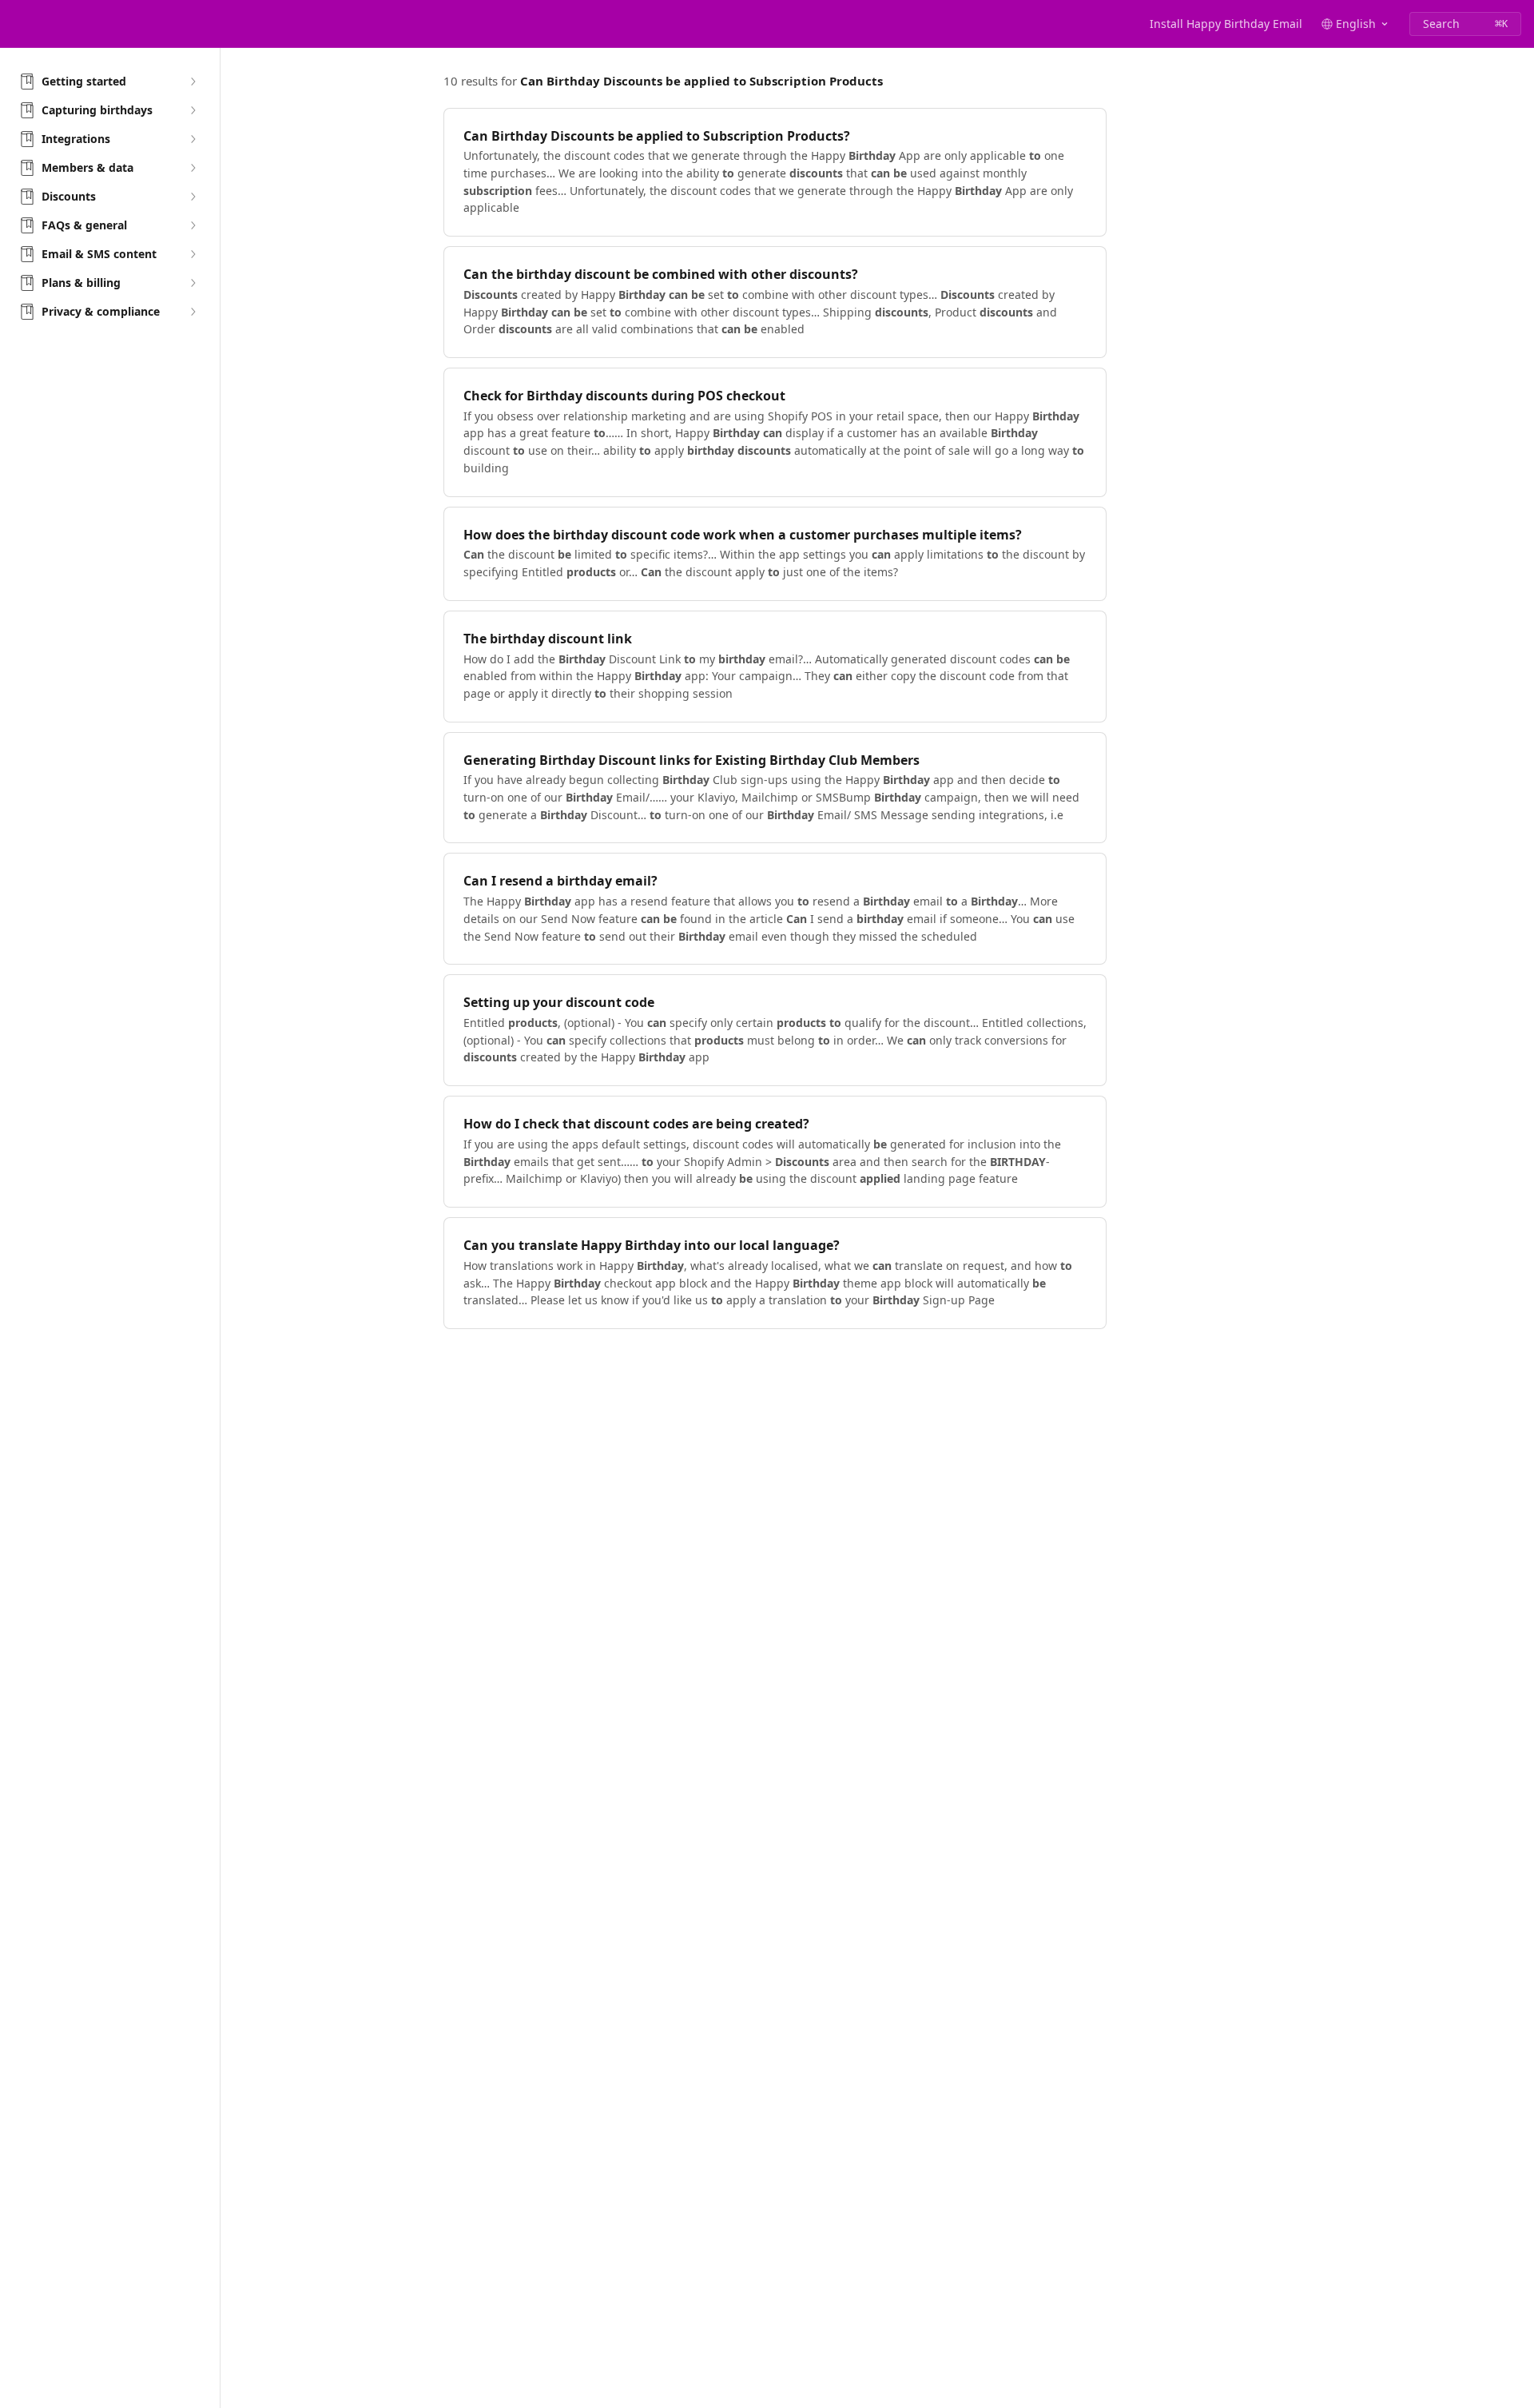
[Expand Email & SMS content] (193, 254)
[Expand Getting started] (193, 82)
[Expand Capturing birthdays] (193, 110)
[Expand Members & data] (193, 168)
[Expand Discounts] (193, 197)
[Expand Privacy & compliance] (193, 312)
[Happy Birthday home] (16, 24)
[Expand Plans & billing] (193, 283)
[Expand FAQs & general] (193, 225)
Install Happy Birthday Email (1226, 24)
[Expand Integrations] (193, 139)
